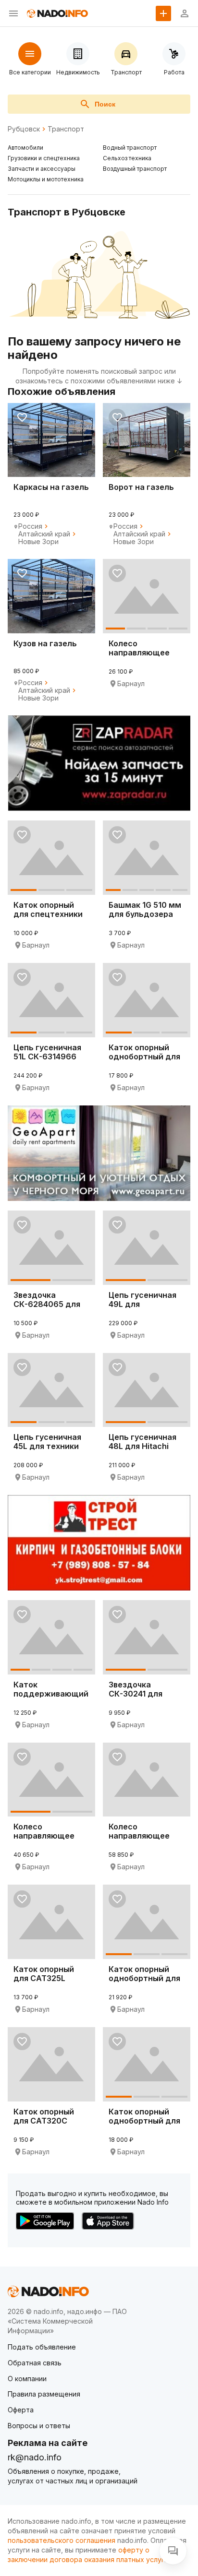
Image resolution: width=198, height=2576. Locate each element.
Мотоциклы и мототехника (46, 179)
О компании (27, 2379)
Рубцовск (24, 129)
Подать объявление (42, 2347)
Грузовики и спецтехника (44, 158)
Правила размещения (44, 2394)
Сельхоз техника (127, 158)
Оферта (21, 2410)
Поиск (105, 104)
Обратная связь (35, 2363)
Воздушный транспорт (135, 169)
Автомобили (25, 148)
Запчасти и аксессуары (42, 169)
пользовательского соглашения (62, 2540)
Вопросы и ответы (39, 2426)
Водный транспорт (130, 148)
